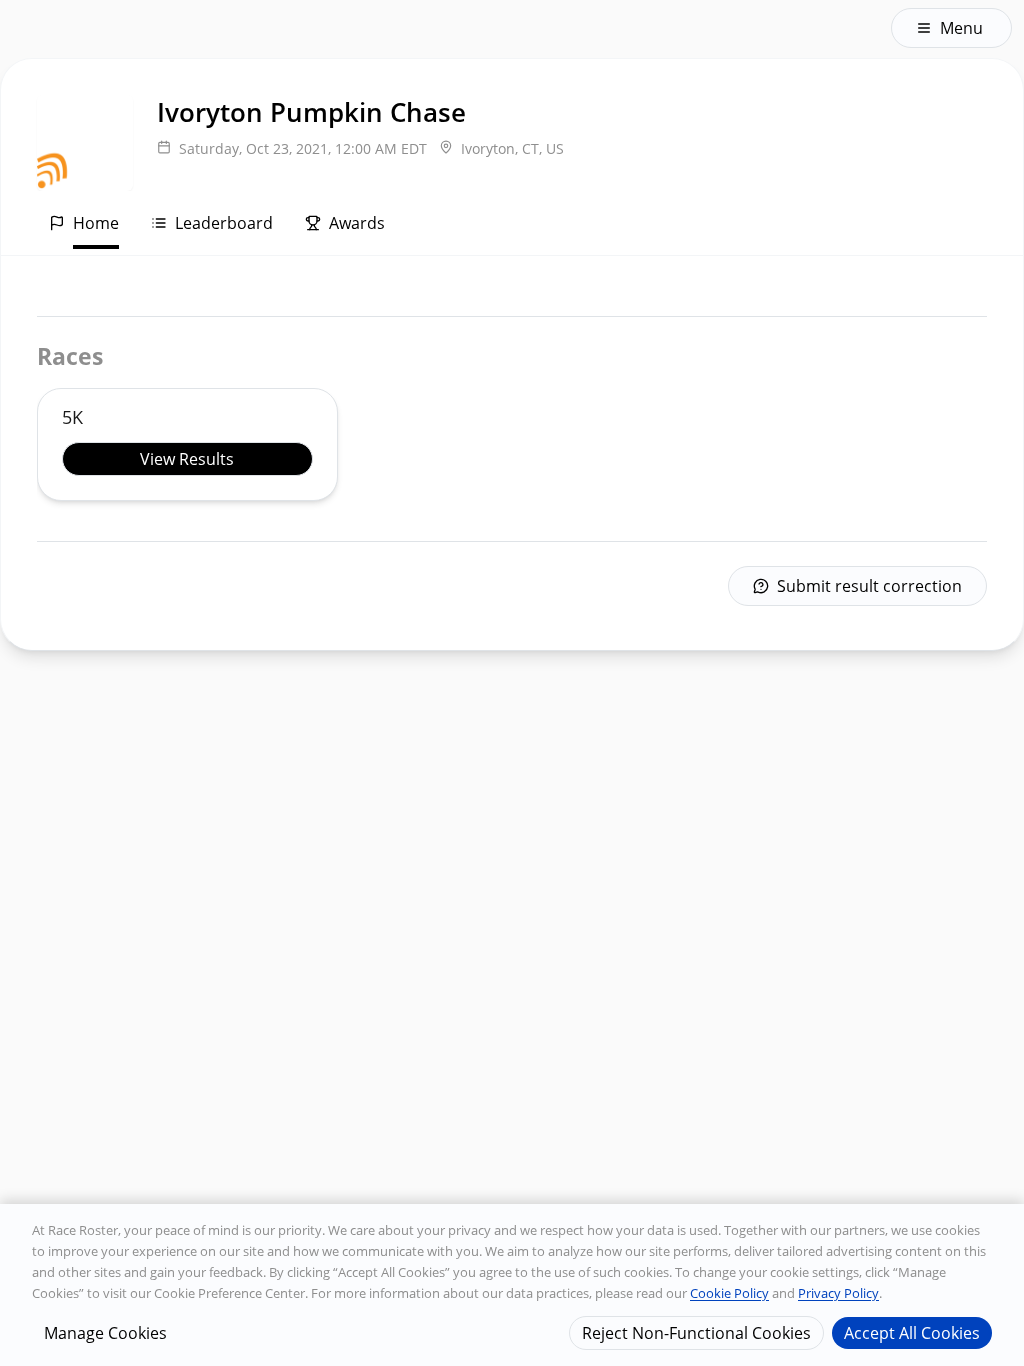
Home (96, 223)
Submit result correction (869, 586)
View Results (187, 459)
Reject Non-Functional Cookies (696, 1333)
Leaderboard (224, 223)
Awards (357, 223)
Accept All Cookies (912, 1333)
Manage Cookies (105, 1333)
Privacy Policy (838, 1293)
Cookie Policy (729, 1293)
